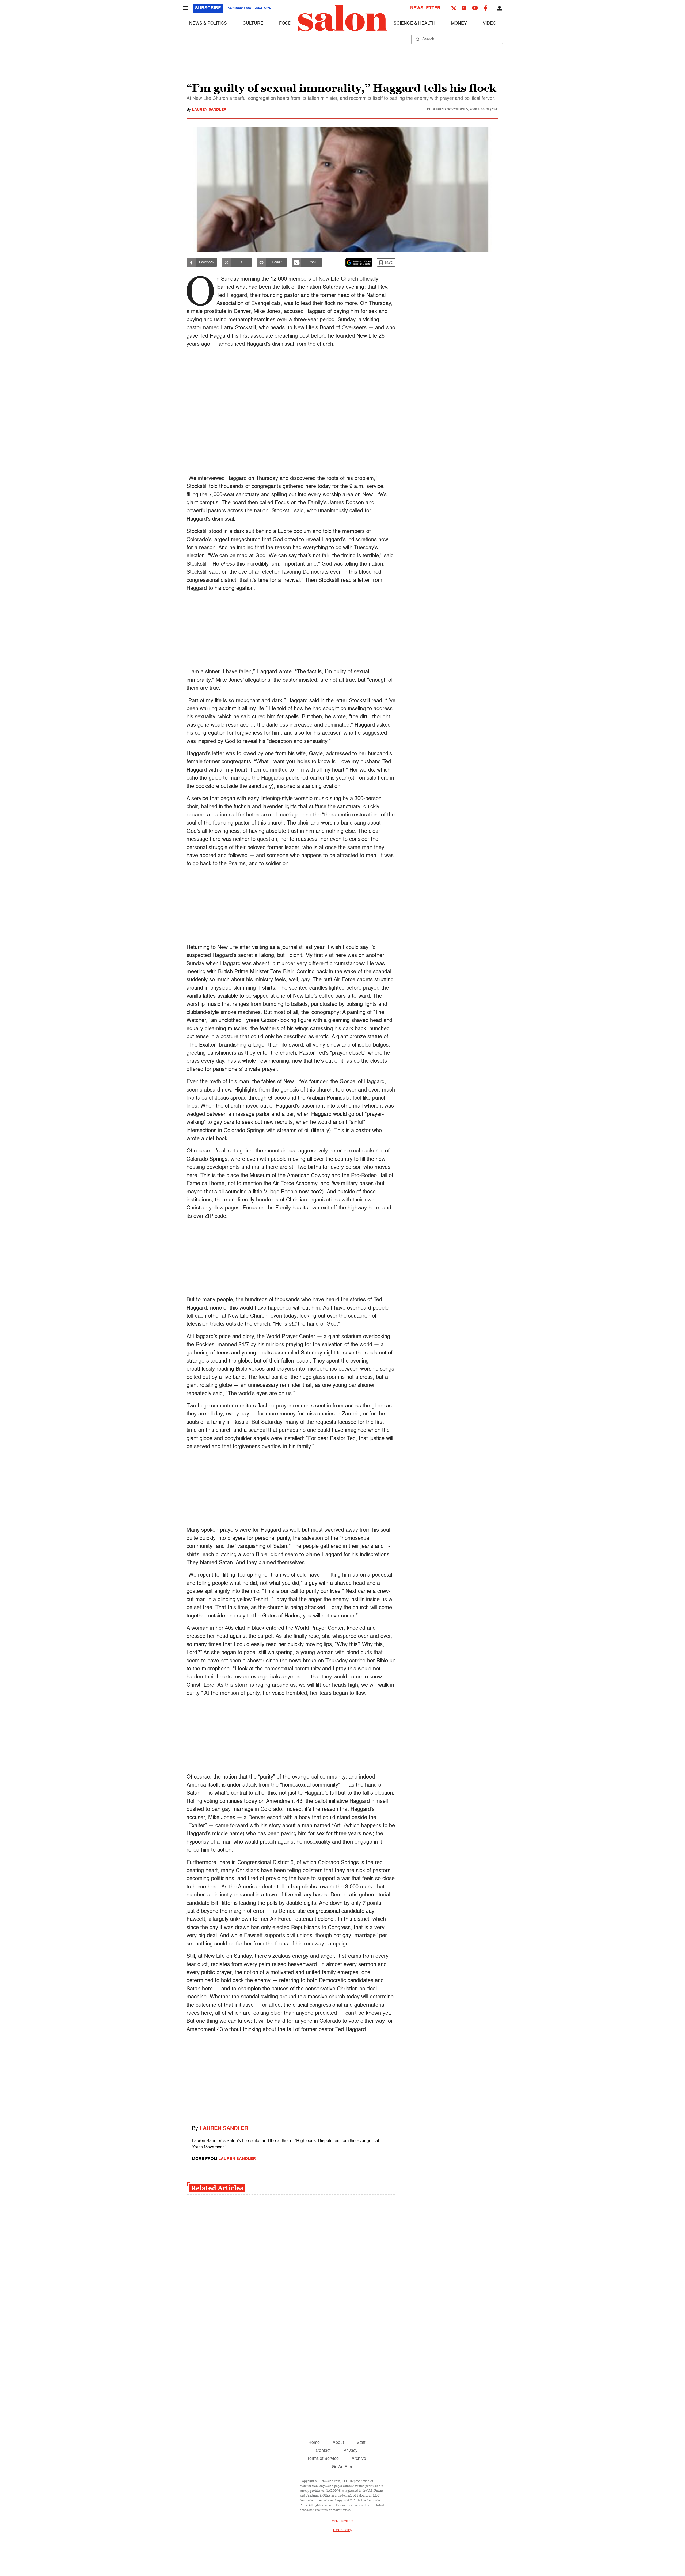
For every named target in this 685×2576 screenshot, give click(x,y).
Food (285, 24)
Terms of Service (323, 2459)
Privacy (350, 2451)
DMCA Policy (343, 2530)
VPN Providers (342, 2521)
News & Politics (208, 24)
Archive (359, 2459)
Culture (253, 24)
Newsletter (425, 8)
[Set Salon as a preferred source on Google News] (359, 262)
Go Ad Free (343, 2467)
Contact (323, 2451)
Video (489, 24)
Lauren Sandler (209, 110)
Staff (361, 2443)
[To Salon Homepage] (342, 18)
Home (314, 2443)
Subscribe (208, 8)
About (338, 2443)
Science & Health (414, 24)
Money (459, 24)
